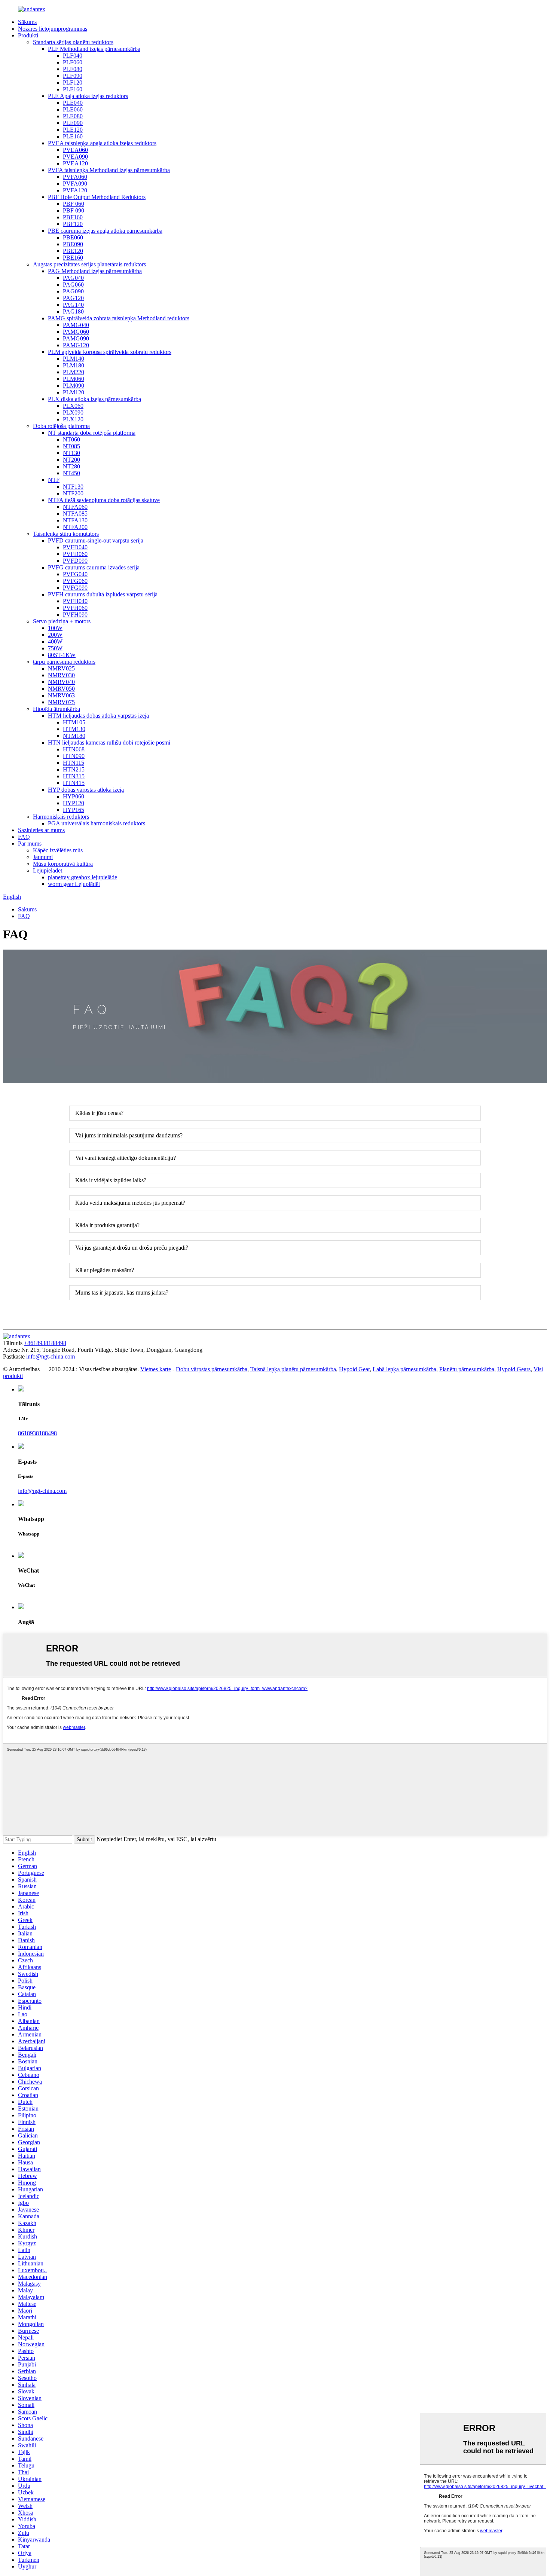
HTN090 (74, 756)
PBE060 (73, 237)
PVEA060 (75, 150)
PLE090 (73, 123)
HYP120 (74, 803)
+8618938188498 (45, 1343)
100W (55, 628)
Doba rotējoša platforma (61, 426)
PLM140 (74, 359)
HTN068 (74, 749)
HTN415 (74, 783)
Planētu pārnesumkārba (467, 1369)
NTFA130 (75, 520)
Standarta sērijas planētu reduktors (73, 42)
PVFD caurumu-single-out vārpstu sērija (96, 540)
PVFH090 (75, 615)
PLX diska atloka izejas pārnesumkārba (94, 399)
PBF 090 (74, 210)
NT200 (71, 460)
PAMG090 (76, 338)
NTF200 (73, 493)
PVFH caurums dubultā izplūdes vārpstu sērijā (103, 594)
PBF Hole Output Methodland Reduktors (97, 197)
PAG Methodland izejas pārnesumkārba (95, 271)
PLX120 (73, 419)
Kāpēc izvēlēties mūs (58, 850)
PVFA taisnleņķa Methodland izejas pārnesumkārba (109, 170)
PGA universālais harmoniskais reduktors (97, 823)
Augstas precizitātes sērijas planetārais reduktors (89, 264)
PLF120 (73, 82)
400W (55, 641)
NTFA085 (75, 514)
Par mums (30, 844)
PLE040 (73, 103)
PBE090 (73, 244)
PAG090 (73, 291)
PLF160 (73, 89)
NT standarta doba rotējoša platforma (92, 433)
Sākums (27, 22)
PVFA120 (75, 190)
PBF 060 (74, 204)
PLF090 (73, 76)
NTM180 (74, 736)
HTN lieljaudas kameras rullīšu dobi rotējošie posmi (109, 742)
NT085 (71, 446)
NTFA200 (75, 527)
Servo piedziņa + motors (62, 621)
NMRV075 (61, 702)
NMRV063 (61, 695)
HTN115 (74, 763)
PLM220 (74, 372)
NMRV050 (61, 689)
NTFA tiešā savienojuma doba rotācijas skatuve (104, 500)
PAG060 (73, 285)
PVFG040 (75, 574)
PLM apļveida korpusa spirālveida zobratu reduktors (110, 352)
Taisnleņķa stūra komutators (66, 534)
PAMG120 (76, 345)
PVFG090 (75, 588)
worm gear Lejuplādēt (74, 884)
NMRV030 (61, 675)
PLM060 (74, 379)
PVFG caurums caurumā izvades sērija (94, 567)
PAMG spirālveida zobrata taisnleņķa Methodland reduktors (119, 318)
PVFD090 (75, 561)
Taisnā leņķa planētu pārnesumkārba (293, 1369)
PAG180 (73, 311)
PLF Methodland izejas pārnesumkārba (94, 49)
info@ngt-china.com (51, 1356)
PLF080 (73, 69)
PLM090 (74, 386)
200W (55, 635)
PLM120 (74, 392)
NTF (54, 480)
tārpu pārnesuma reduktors (64, 662)
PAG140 (73, 305)
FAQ (24, 837)
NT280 (71, 466)
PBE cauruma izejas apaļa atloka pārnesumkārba (105, 231)
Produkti (28, 35)
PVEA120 (75, 163)
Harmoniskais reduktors (61, 817)
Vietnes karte (156, 1369)
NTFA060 (75, 507)
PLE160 (73, 136)
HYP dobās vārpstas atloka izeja (86, 790)
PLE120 (73, 130)
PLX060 (73, 406)
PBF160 (73, 217)
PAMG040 (76, 325)
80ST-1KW (62, 655)
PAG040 (73, 278)
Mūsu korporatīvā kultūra (63, 864)
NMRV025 (61, 668)
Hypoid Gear (354, 1369)
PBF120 (73, 224)
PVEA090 (75, 157)
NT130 (71, 453)
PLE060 (73, 109)
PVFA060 (75, 177)
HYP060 (74, 796)
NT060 (71, 439)
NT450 (71, 473)
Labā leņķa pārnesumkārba (404, 1369)
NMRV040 (61, 682)
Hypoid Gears (514, 1369)
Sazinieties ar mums (41, 830)
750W (55, 648)
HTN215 (74, 769)
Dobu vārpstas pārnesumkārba (212, 1369)
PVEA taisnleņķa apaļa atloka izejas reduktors (102, 143)
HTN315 (74, 776)
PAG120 (73, 298)
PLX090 (73, 412)
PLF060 (73, 62)
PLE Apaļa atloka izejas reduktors (88, 96)
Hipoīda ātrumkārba (56, 709)
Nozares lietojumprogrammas (53, 29)
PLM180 (74, 365)
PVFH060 (75, 608)
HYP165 (74, 810)
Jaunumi (43, 857)
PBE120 (73, 251)
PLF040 (73, 56)
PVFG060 (75, 581)
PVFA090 (75, 184)
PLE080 (73, 116)
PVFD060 (75, 554)
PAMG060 (76, 332)
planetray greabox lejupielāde (82, 877)
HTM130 (74, 729)
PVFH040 (75, 601)
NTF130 (73, 487)
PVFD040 (75, 547)
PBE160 (73, 258)
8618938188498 (37, 1433)
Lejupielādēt (48, 870)
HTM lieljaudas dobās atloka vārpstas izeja (98, 716)
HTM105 (74, 722)
